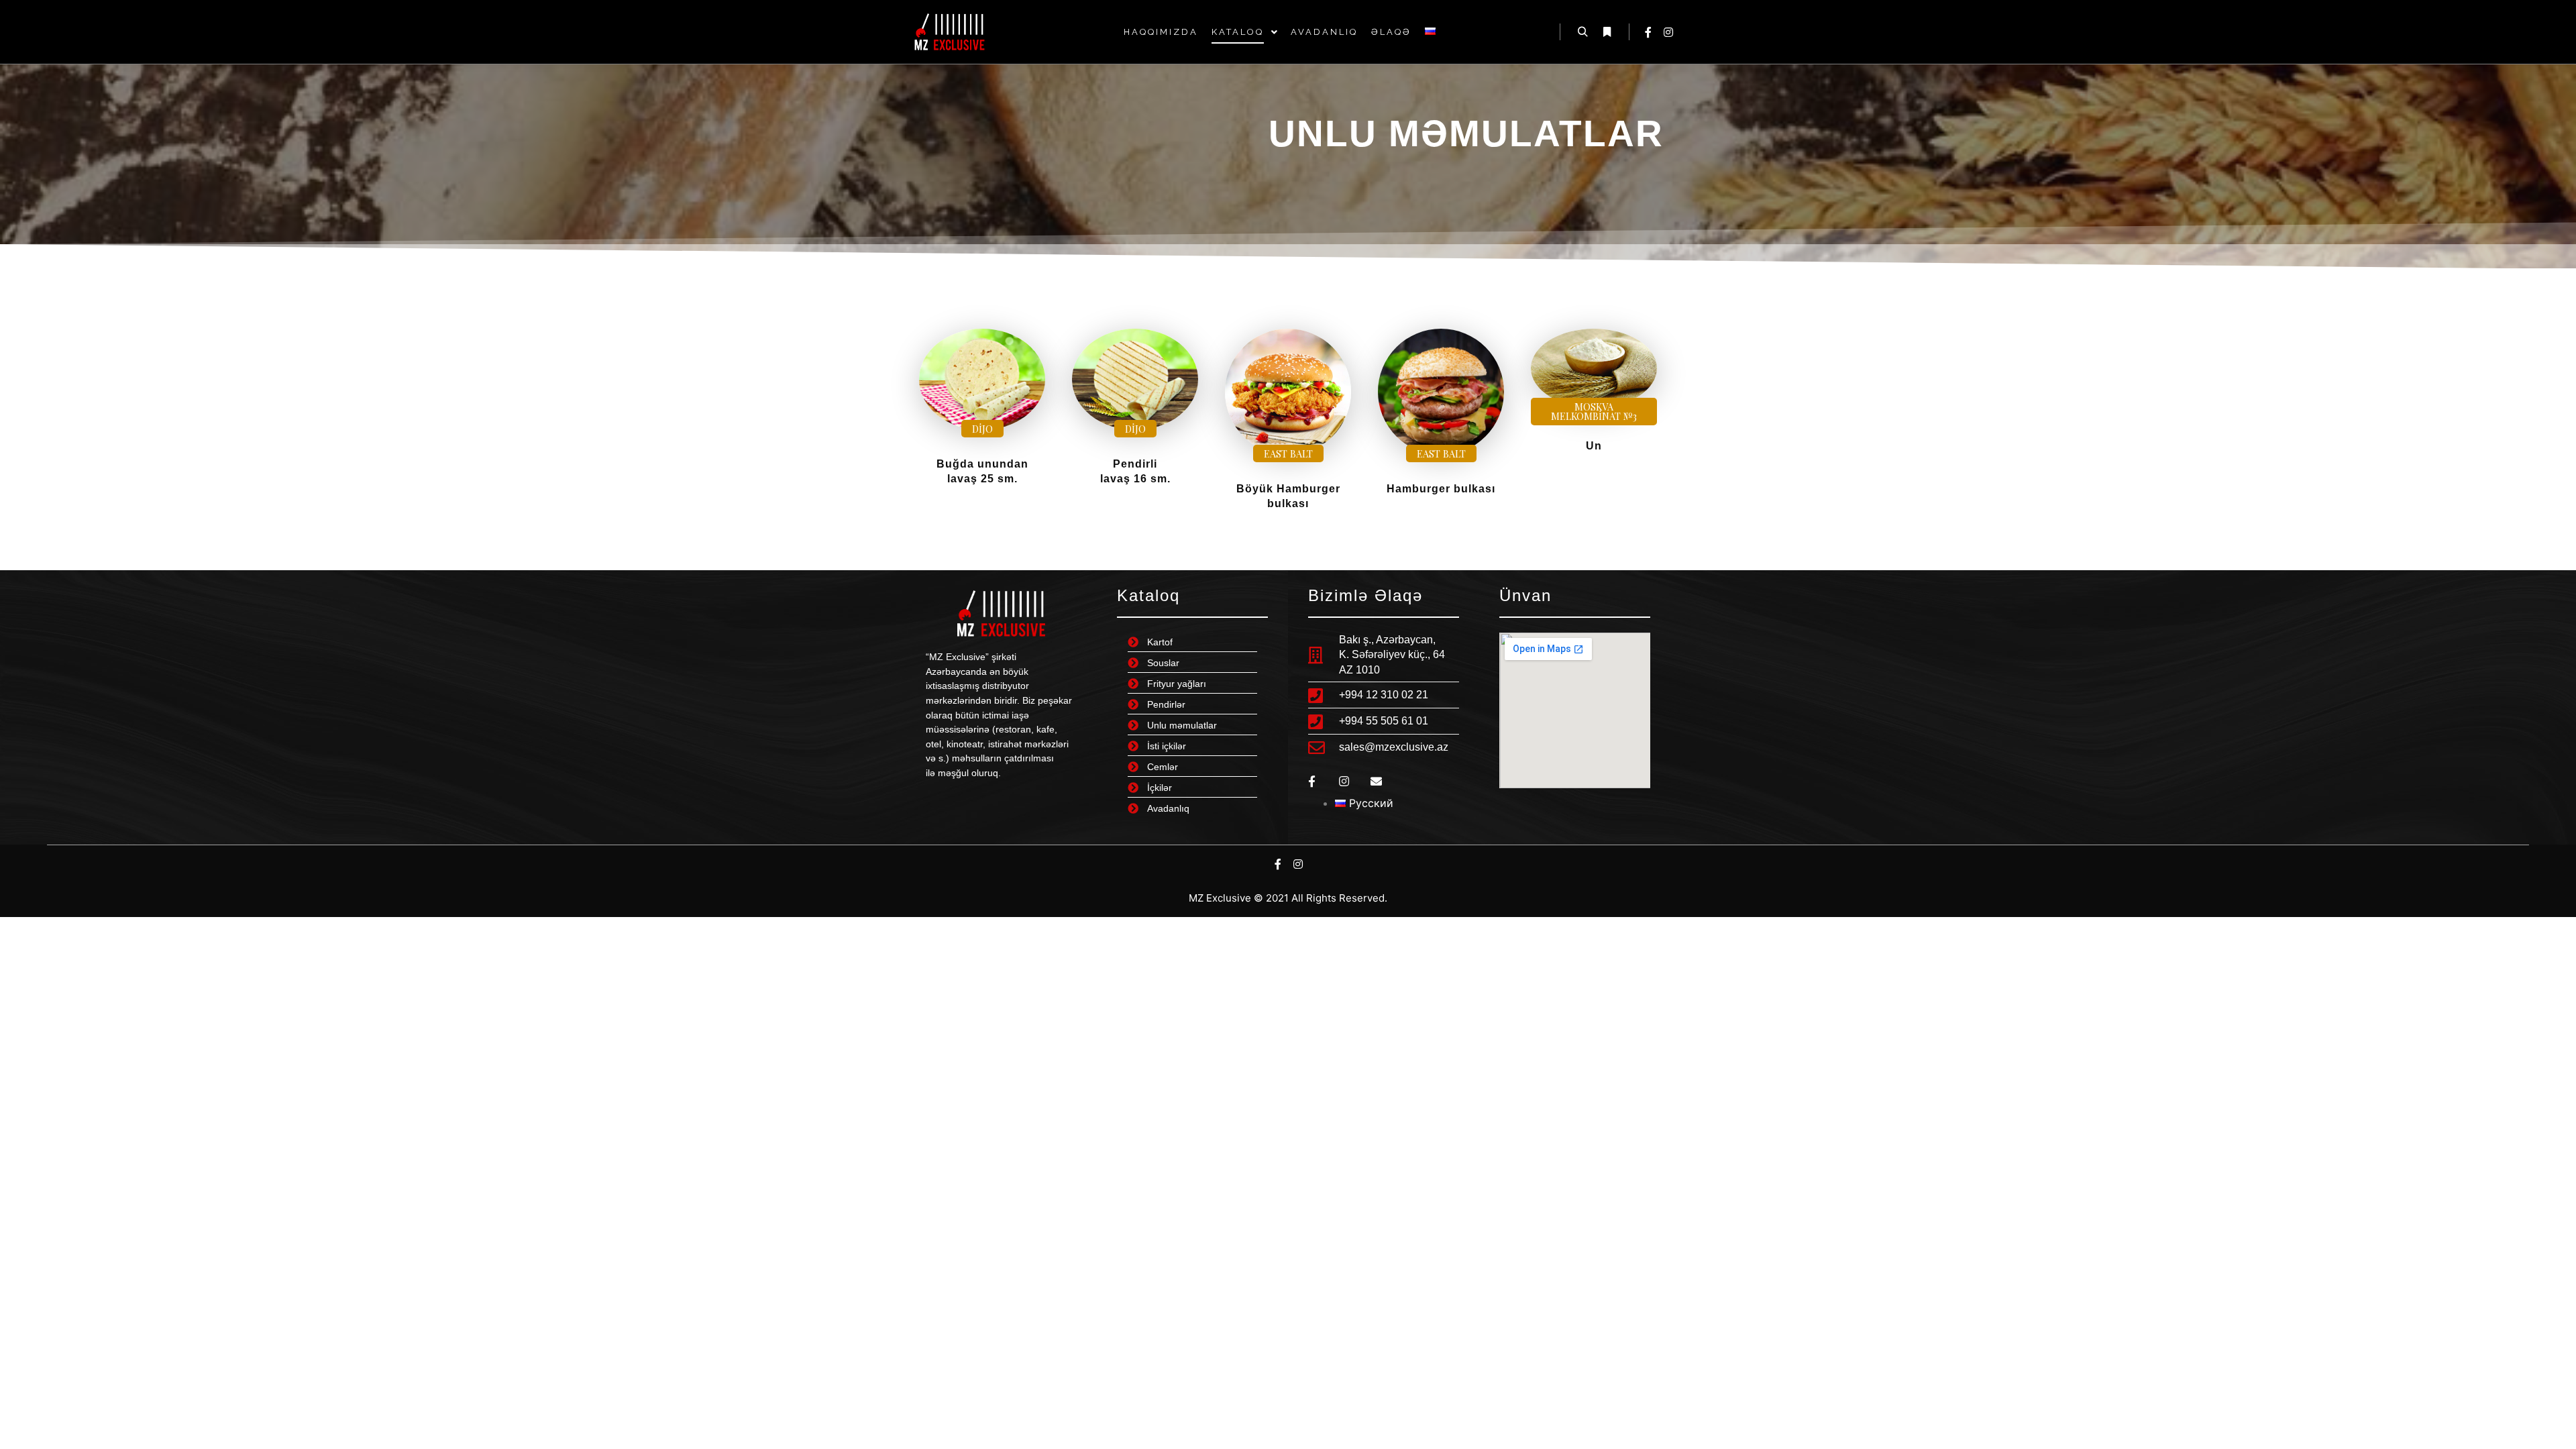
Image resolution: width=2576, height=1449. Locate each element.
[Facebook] (1648, 32)
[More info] (1607, 32)
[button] (982, 429)
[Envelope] (1376, 781)
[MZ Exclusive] (949, 32)
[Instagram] (1668, 32)
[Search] (1582, 32)
